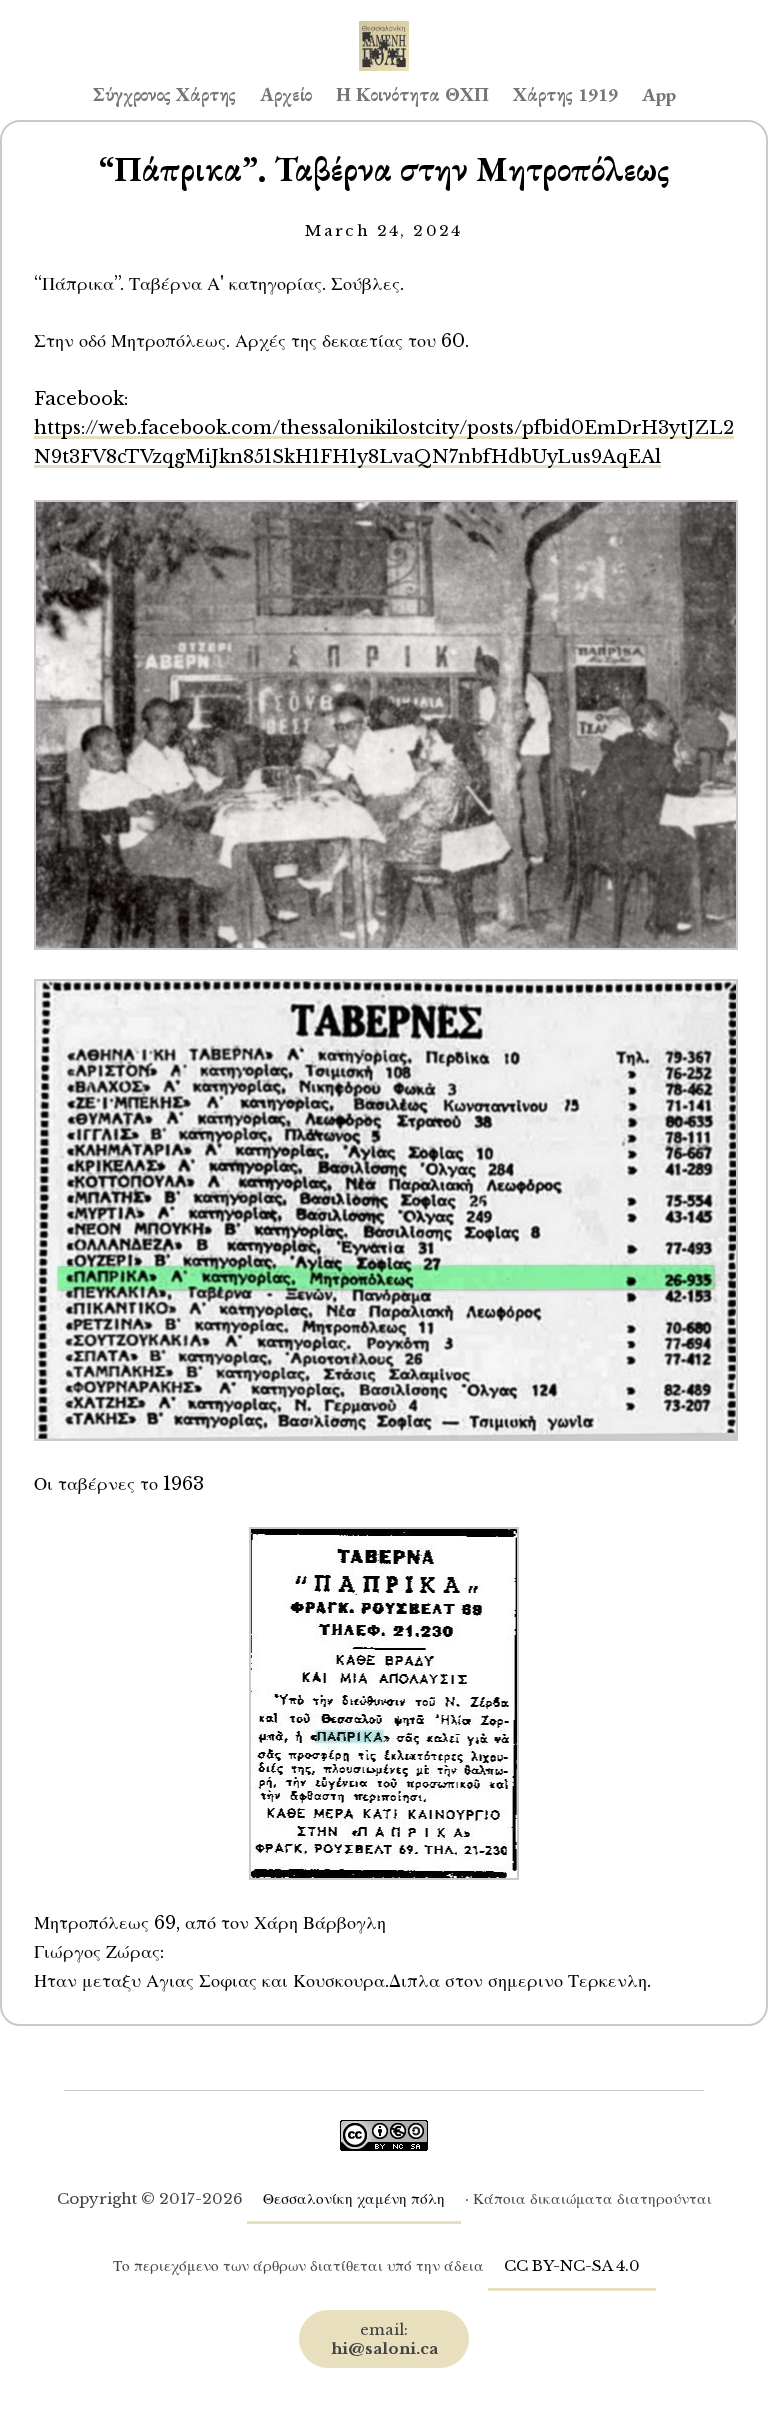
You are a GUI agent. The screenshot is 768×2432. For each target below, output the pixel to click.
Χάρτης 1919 (565, 94)
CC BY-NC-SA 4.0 (572, 2265)
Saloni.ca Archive (384, 26)
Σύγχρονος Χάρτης (164, 94)
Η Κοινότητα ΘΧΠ (412, 94)
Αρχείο (286, 94)
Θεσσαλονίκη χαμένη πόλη (354, 2198)
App (659, 94)
